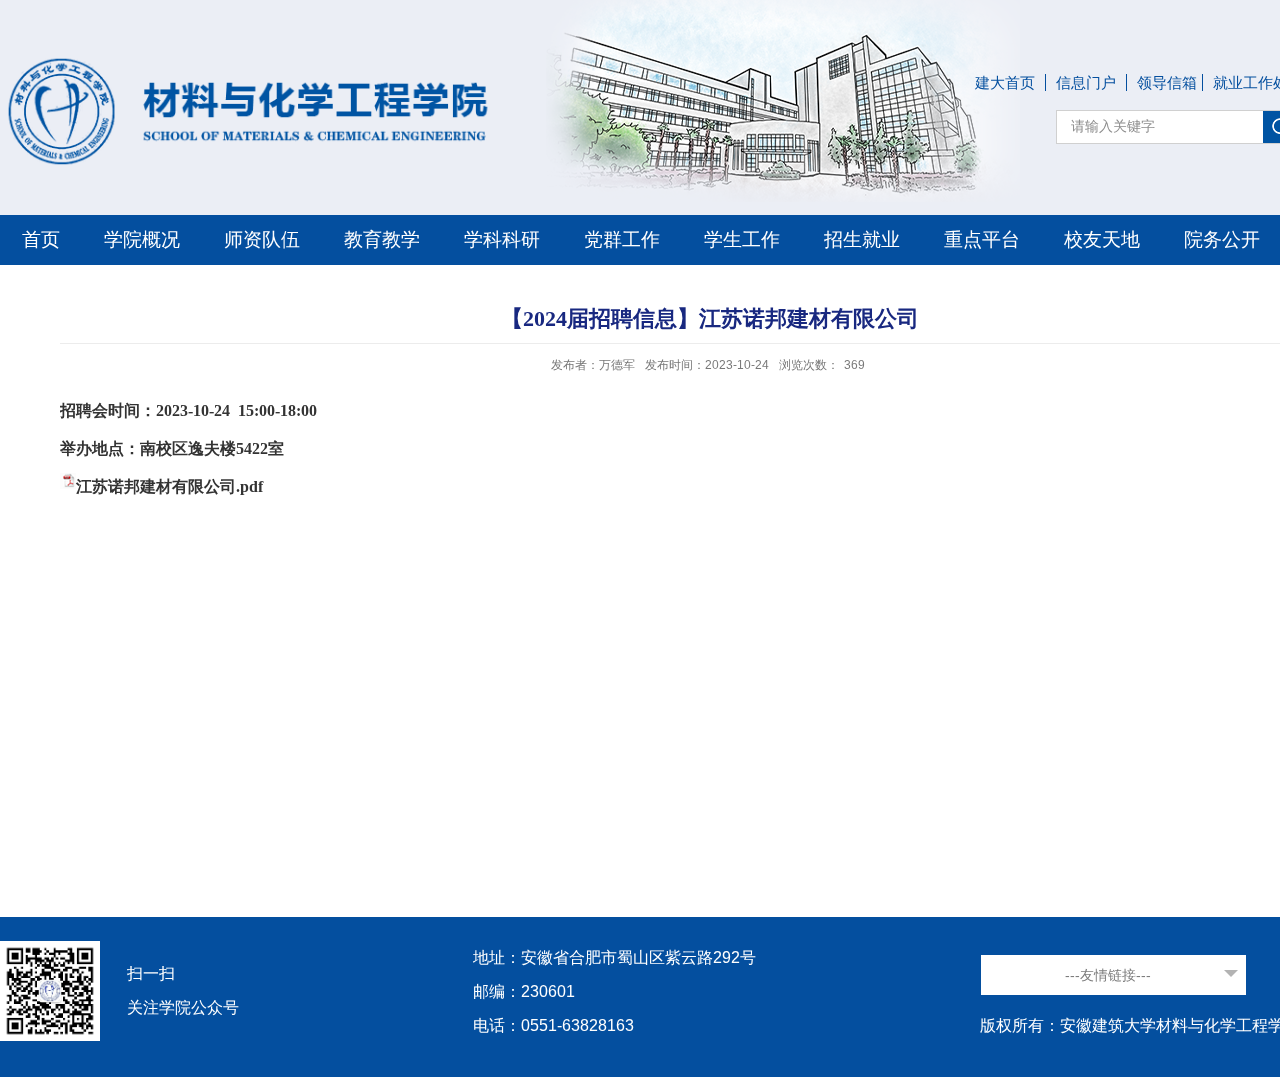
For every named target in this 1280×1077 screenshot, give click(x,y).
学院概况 (142, 239)
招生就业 (862, 239)
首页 (41, 239)
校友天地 (1102, 239)
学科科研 (502, 239)
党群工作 (622, 239)
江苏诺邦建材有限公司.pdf (169, 486)
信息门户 (1086, 82)
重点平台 (982, 239)
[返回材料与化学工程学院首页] (250, 58)
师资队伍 (262, 239)
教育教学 (382, 239)
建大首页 (1005, 82)
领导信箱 (1167, 82)
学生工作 (742, 239)
